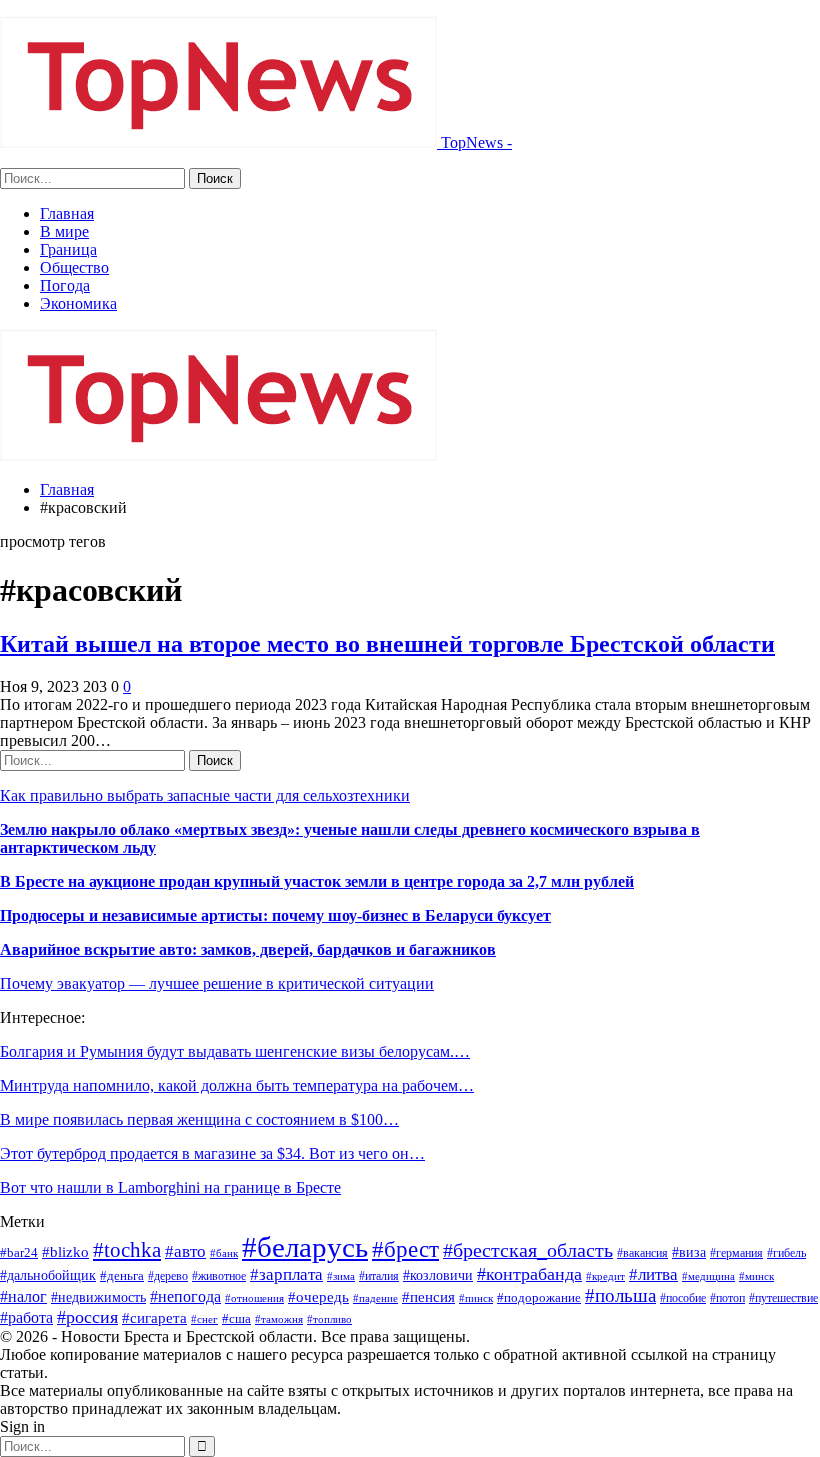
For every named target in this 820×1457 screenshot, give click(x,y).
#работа (26, 1317)
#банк (224, 1253)
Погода (65, 285)
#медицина (708, 1276)
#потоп (727, 1298)
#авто (185, 1251)
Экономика (78, 303)
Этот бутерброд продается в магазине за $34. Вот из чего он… (212, 1153)
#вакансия (642, 1253)
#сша (236, 1318)
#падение (375, 1298)
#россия (87, 1317)
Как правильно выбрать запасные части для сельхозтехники (205, 795)
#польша (620, 1295)
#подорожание (539, 1297)
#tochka (127, 1249)
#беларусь (305, 1247)
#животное (219, 1276)
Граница (68, 249)
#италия (379, 1276)
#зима (341, 1276)
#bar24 (19, 1252)
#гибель (786, 1253)
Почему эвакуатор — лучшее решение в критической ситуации (217, 983)
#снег (204, 1319)
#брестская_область (528, 1250)
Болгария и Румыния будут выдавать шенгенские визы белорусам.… (235, 1051)
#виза (689, 1252)
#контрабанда (529, 1274)
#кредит (605, 1276)
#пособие (683, 1298)
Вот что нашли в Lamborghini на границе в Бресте (170, 1187)
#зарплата (286, 1274)
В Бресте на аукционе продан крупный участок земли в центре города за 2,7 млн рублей (317, 881)
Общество (74, 267)
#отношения (254, 1298)
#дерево (168, 1276)
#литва (653, 1274)
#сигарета (154, 1318)
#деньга (122, 1275)
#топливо (329, 1319)
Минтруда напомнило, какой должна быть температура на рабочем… (237, 1085)
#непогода (185, 1296)
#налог (23, 1296)
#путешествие (783, 1298)
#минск (756, 1276)
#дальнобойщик (48, 1275)
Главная (67, 213)
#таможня (279, 1319)
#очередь (318, 1297)
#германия (736, 1253)
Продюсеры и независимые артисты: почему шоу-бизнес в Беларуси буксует (275, 915)
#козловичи (438, 1275)
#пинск (476, 1298)
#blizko (65, 1252)
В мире (64, 231)
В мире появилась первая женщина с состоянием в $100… (199, 1119)
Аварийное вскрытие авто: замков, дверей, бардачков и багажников (248, 949)
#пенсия (428, 1297)
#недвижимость (98, 1297)
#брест (405, 1249)
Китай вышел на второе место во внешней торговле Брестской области (387, 644)
